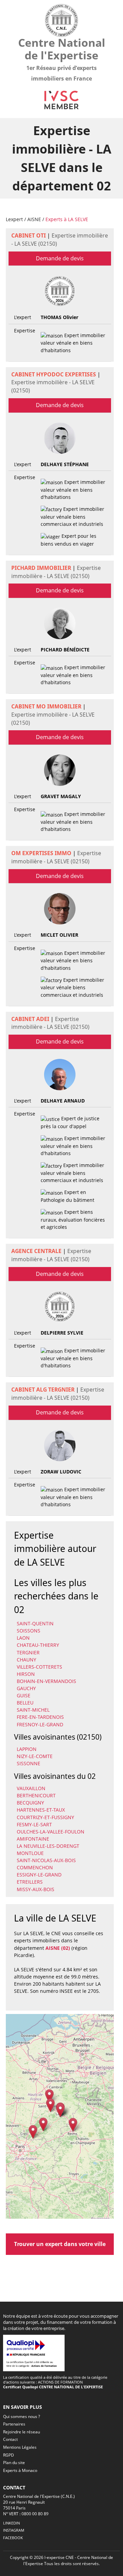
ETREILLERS (30, 1882)
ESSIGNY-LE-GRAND (39, 1875)
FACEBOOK (13, 2538)
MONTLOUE (30, 1853)
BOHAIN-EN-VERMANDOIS (46, 1681)
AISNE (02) (58, 1948)
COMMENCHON (35, 1867)
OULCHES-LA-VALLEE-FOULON (51, 1832)
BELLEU (25, 1703)
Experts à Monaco (20, 2470)
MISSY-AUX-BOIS (36, 1889)
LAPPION (27, 1749)
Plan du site (14, 2463)
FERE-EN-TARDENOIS (40, 1717)
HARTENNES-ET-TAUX (41, 1810)
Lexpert (14, 219)
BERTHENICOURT (36, 1795)
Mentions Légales (20, 2447)
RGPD (9, 2455)
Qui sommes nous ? (22, 2416)
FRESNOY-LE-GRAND (40, 1724)
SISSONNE (29, 1763)
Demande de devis (60, 258)
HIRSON (26, 1674)
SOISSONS (29, 1631)
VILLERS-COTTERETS (39, 1667)
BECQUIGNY (30, 1803)
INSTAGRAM (14, 2530)
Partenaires (14, 2424)
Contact (10, 2439)
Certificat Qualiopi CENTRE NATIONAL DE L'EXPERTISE (53, 2387)
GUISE (24, 1695)
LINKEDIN (11, 2523)
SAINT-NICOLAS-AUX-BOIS (46, 1860)
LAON (23, 1638)
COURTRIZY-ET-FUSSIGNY (45, 1817)
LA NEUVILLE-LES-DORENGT (48, 1846)
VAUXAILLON (31, 1788)
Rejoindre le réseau (22, 2432)
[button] (33, 2132)
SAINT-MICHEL (33, 1710)
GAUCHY (26, 1688)
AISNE (34, 219)
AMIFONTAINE (33, 1839)
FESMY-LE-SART (34, 1824)
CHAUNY (26, 1660)
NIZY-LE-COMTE (35, 1756)
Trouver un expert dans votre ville (60, 2244)
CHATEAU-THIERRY (38, 1645)
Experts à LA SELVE (67, 219)
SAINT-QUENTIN (35, 1623)
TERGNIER (28, 1652)
